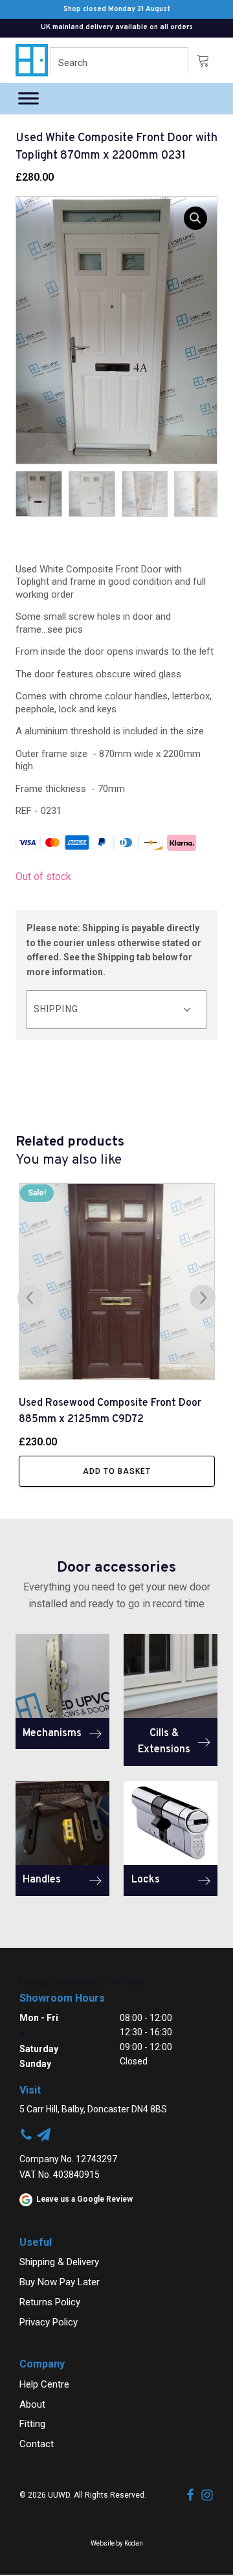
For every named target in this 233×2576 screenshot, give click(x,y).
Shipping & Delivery (59, 2262)
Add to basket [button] (117, 1471)
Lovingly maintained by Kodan (82, 1982)
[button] (195, 218)
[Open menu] (28, 98)
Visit (30, 2090)
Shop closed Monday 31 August (117, 9)
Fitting (32, 2424)
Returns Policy (50, 2302)
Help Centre (44, 2384)
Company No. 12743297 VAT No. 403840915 (68, 2167)
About (32, 2404)
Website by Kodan (117, 2543)
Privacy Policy (49, 2322)
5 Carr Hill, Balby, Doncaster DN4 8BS (93, 2109)
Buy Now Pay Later (60, 2282)
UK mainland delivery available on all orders (117, 27)
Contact (37, 2444)
